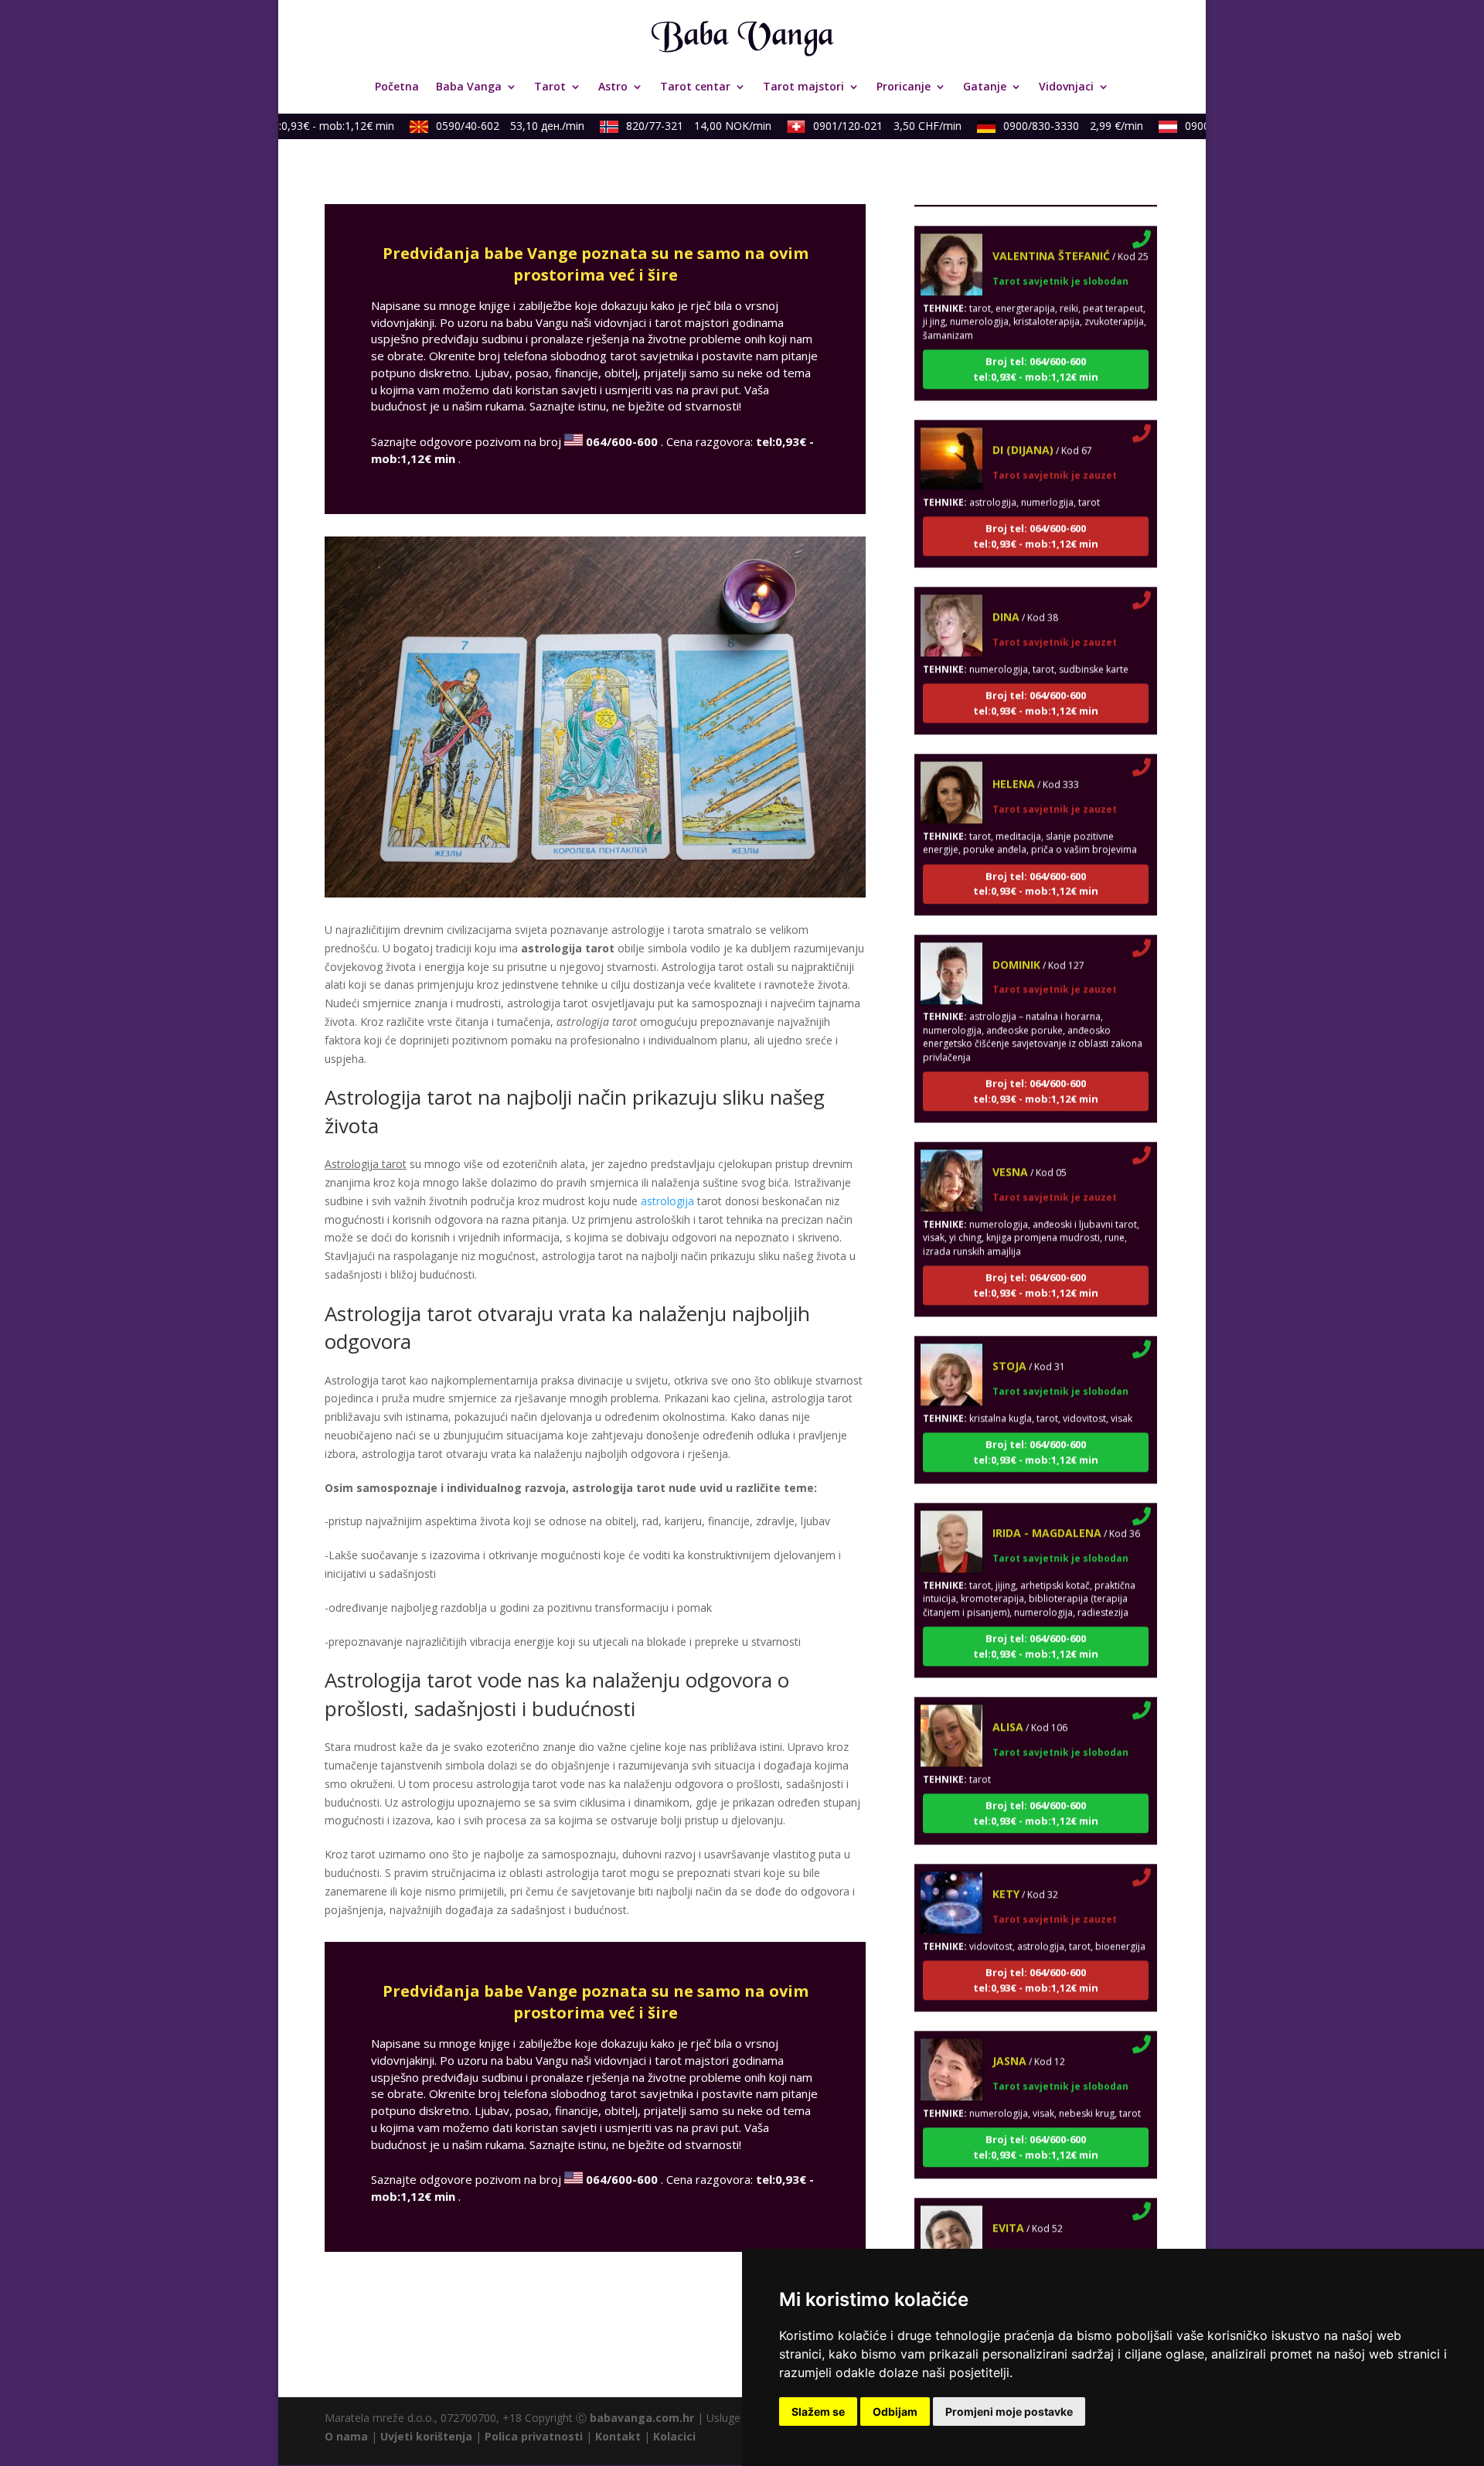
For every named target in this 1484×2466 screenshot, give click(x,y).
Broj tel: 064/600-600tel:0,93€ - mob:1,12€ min (1036, 335)
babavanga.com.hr (642, 2418)
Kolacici (674, 2436)
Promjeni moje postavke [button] (1009, 2412)
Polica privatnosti (534, 2436)
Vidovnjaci (1066, 87)
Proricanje (904, 87)
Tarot (550, 87)
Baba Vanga (469, 87)
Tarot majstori (803, 87)
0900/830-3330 (1046, 126)
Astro (613, 87)
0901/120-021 (860, 126)
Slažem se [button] (818, 2412)
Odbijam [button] (895, 2412)
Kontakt (618, 2436)
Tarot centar (695, 87)
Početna (397, 87)
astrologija (667, 1201)
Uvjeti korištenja (426, 2436)
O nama (346, 2436)
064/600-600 (622, 441)
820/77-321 (672, 126)
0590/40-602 (483, 126)
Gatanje (985, 87)
